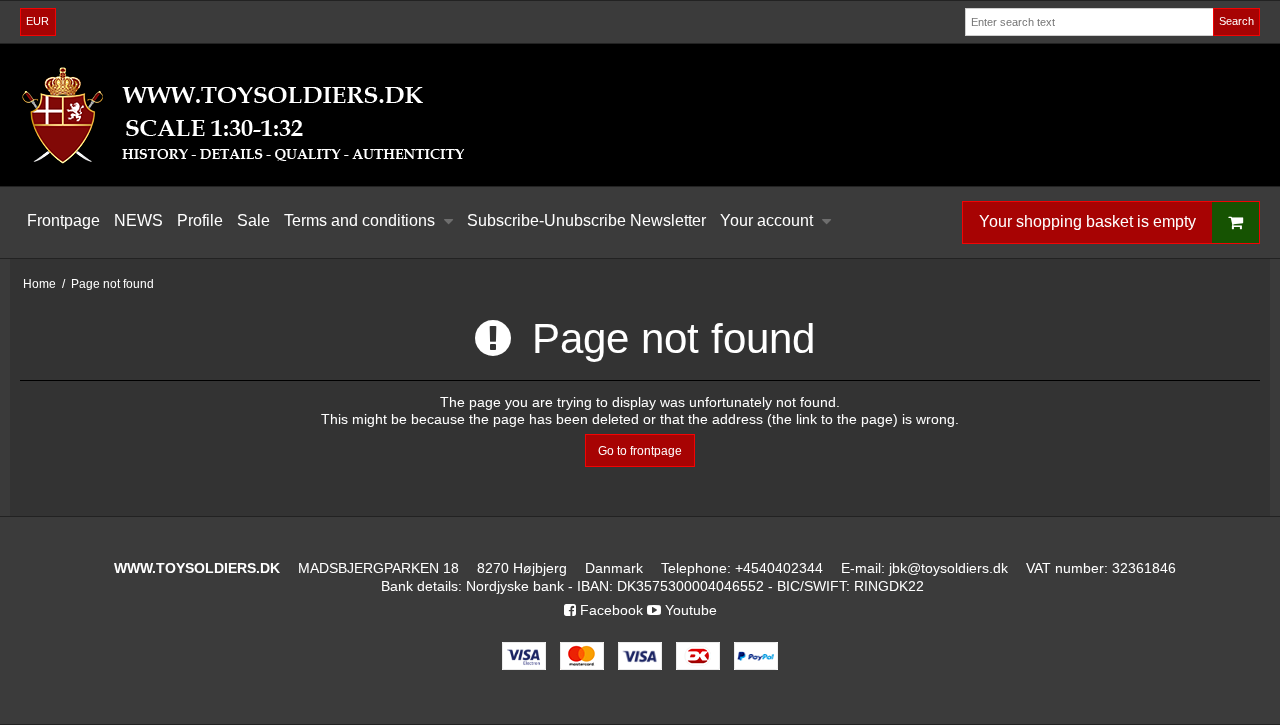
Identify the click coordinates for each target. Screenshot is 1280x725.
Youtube (689, 610)
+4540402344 (779, 568)
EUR (37, 21)
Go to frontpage (640, 451)
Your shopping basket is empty (1087, 221)
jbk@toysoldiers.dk (948, 568)
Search (1236, 21)
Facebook (609, 610)
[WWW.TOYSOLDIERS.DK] (640, 115)
